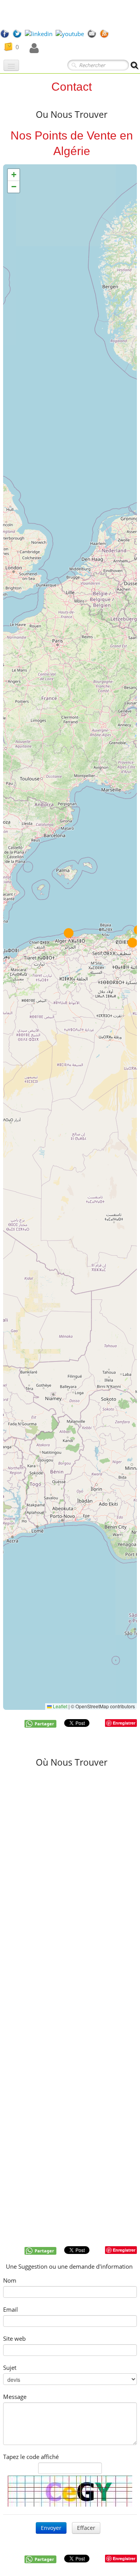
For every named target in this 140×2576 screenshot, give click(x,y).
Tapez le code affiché (31, 2457)
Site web (14, 2338)
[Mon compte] (34, 48)
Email (10, 2309)
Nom (10, 2280)
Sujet (10, 2368)
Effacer (86, 2528)
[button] (132, 943)
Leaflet (59, 1706)
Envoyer (51, 2528)
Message (15, 2397)
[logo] (3, 14)
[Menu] (11, 65)
